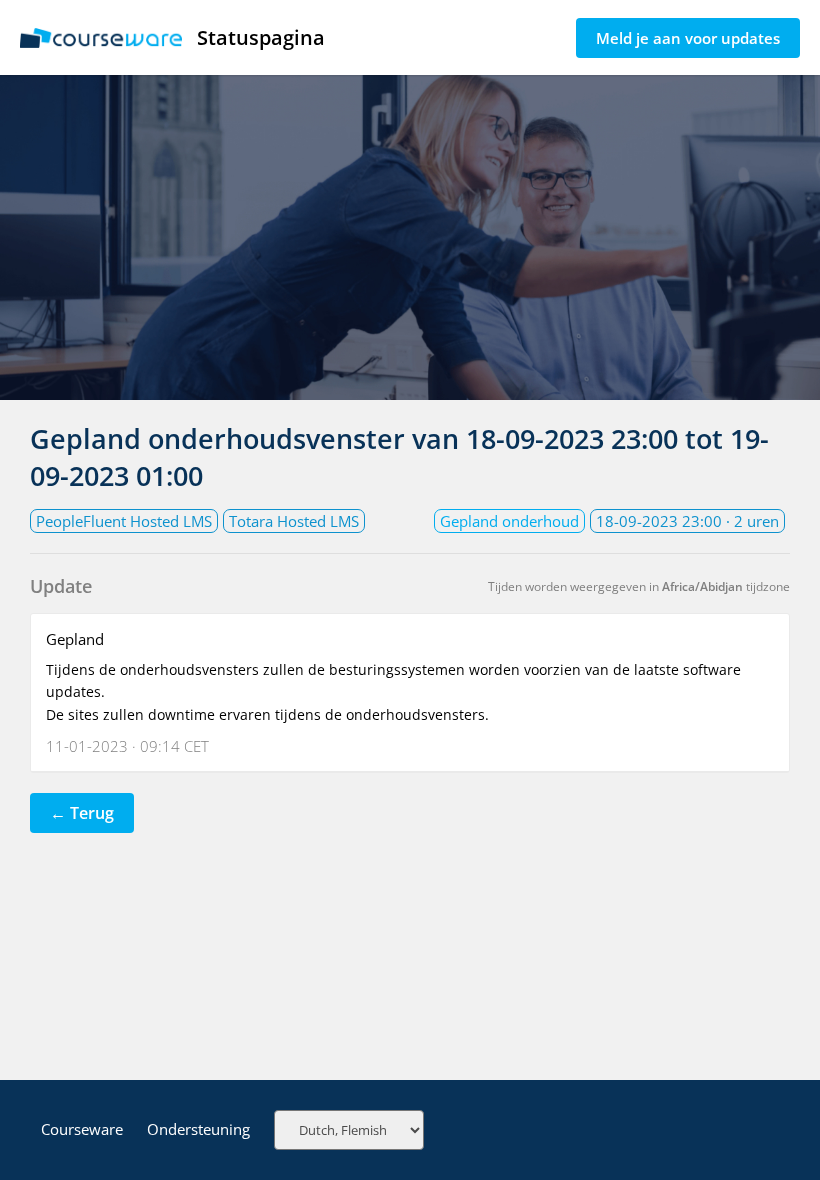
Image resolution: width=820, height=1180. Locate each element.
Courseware (82, 1129)
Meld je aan (688, 38)
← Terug (82, 813)
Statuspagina (261, 37)
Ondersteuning (198, 1129)
